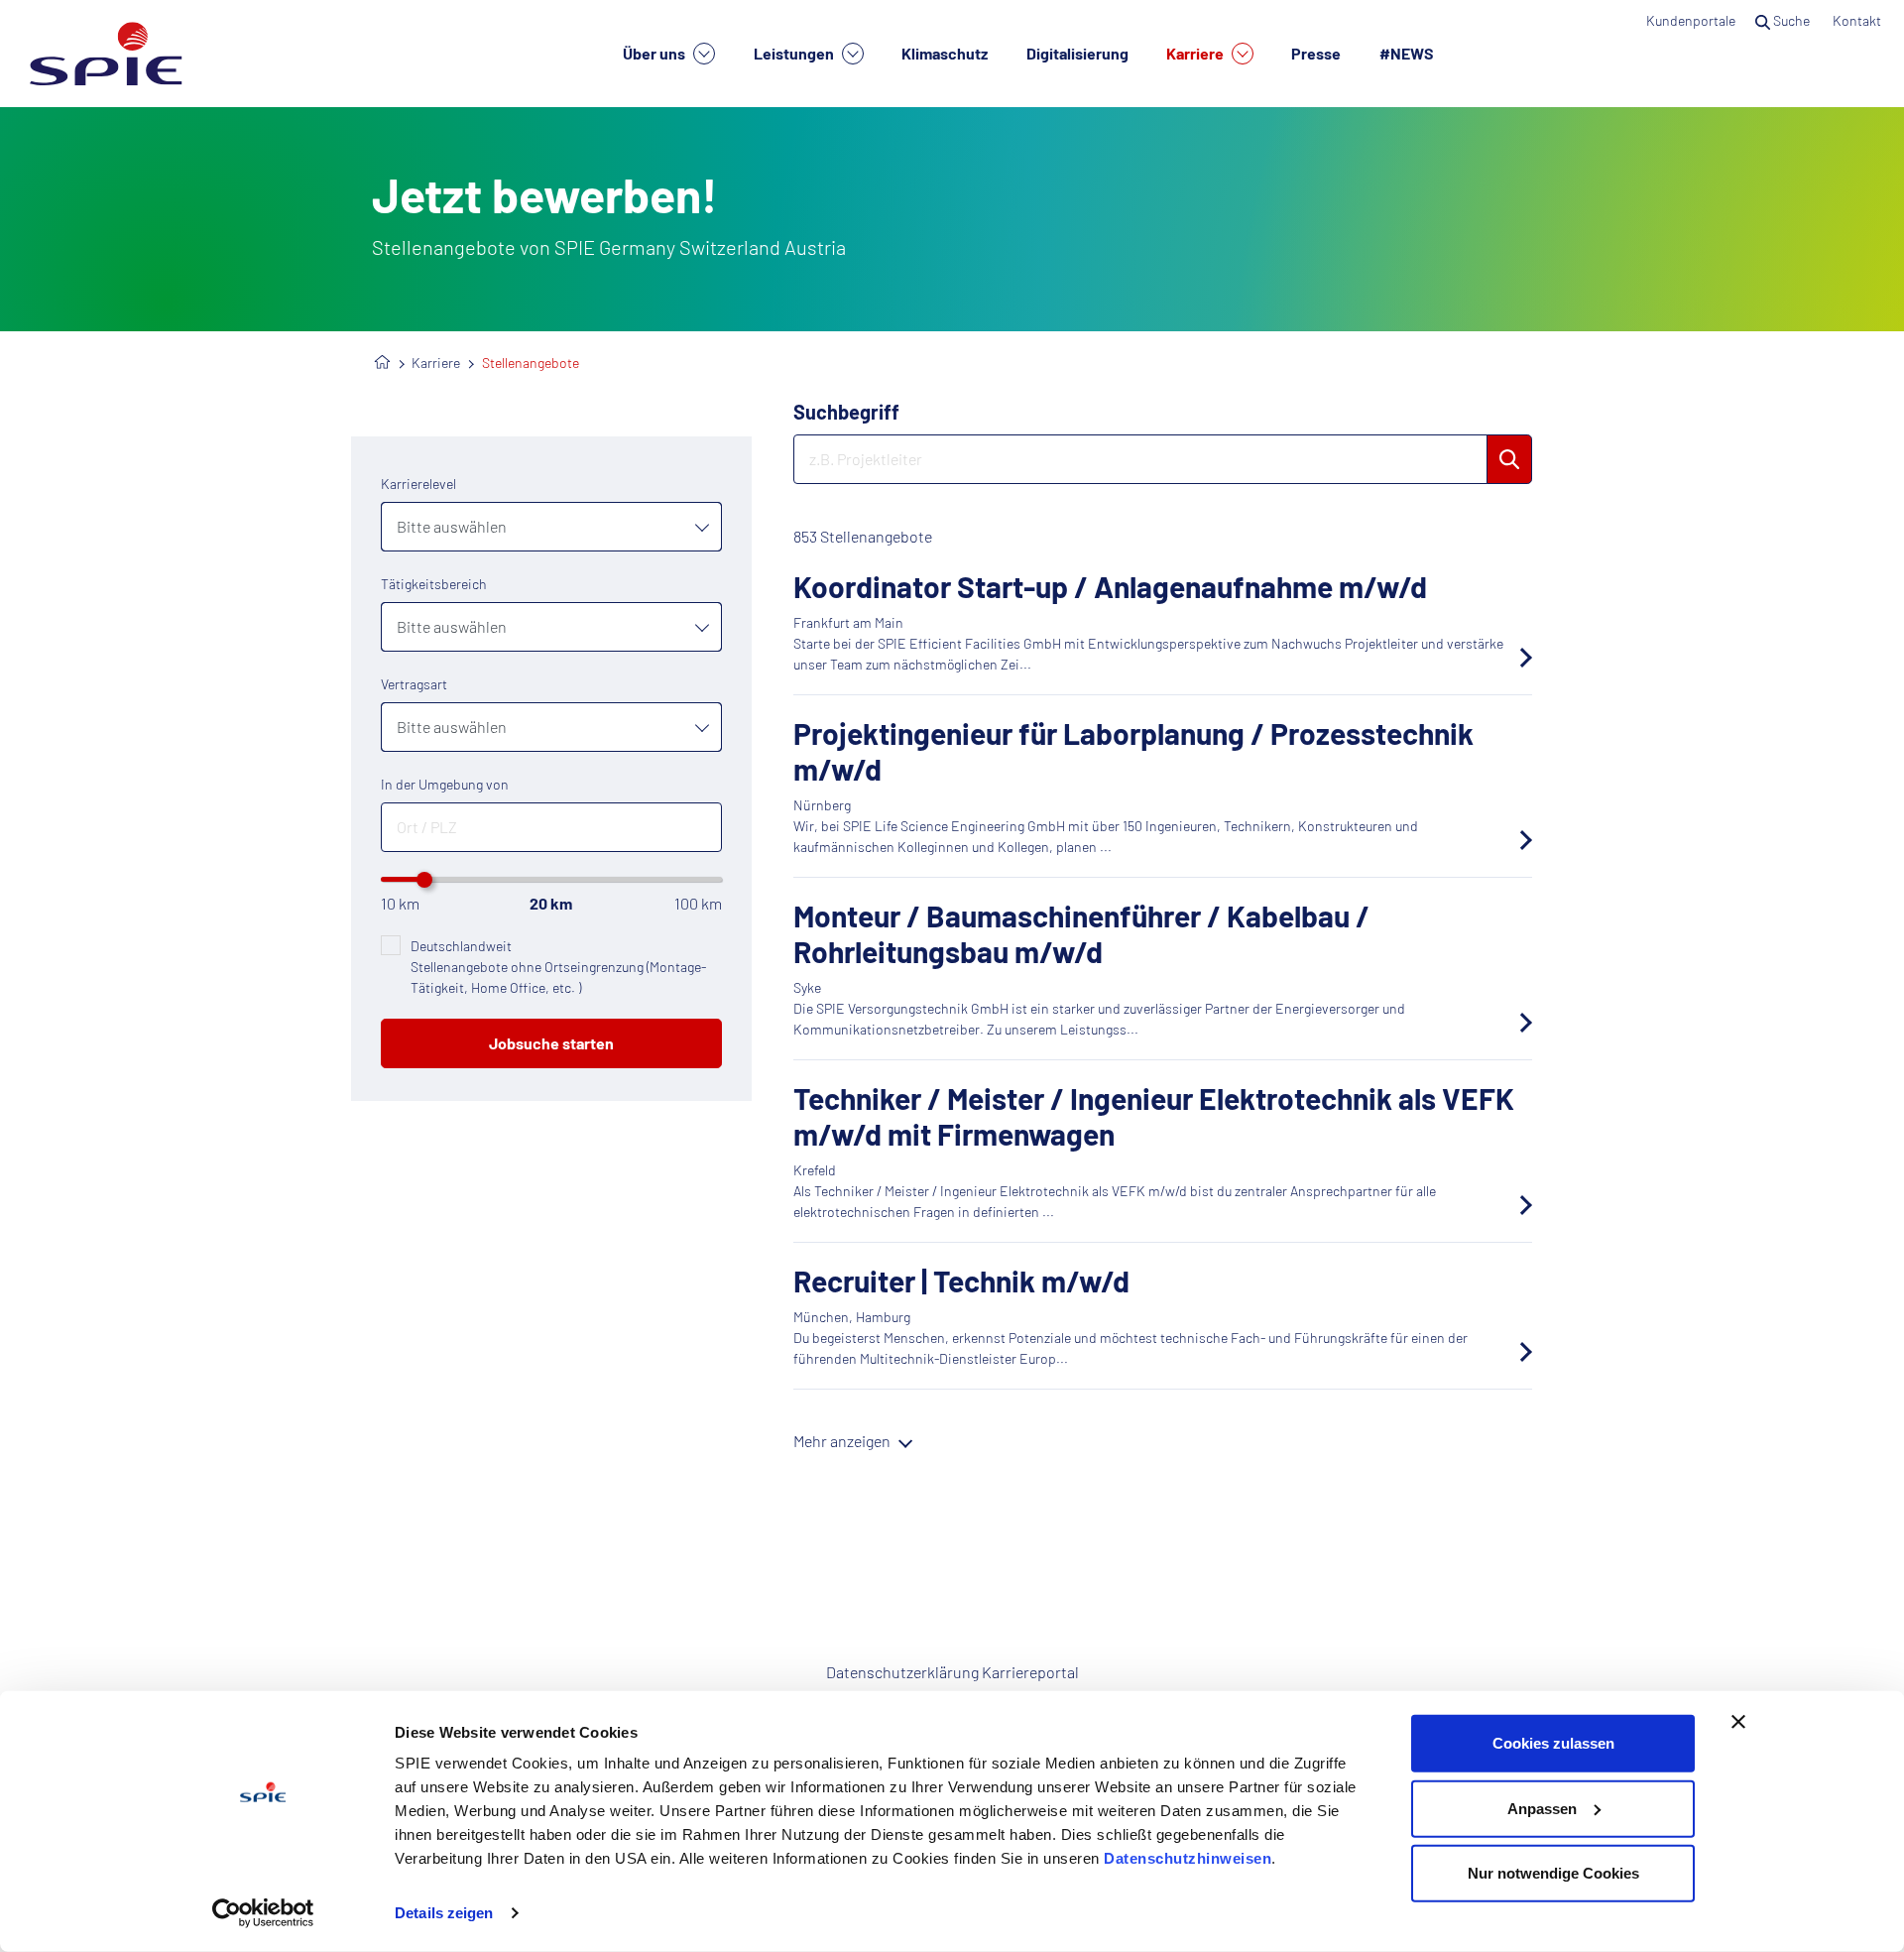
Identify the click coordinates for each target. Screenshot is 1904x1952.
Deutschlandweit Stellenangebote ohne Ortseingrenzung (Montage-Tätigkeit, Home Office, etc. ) (558, 967)
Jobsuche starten (551, 1043)
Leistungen (795, 53)
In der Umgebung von (445, 784)
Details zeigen (444, 1913)
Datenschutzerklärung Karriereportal (952, 1672)
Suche (1791, 20)
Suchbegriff (846, 412)
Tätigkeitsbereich (434, 584)
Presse (1316, 53)
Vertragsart (414, 684)
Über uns (655, 53)
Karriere (1196, 53)
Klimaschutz (945, 53)
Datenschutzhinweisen (1188, 1858)
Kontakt (1858, 20)
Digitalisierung (1077, 53)
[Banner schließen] (1738, 1722)
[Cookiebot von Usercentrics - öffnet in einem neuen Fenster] (263, 1913)
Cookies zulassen (1553, 1743)
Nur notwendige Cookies (1553, 1873)
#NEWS (1407, 53)
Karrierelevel (418, 484)
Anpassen (1542, 1808)
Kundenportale (1691, 20)
